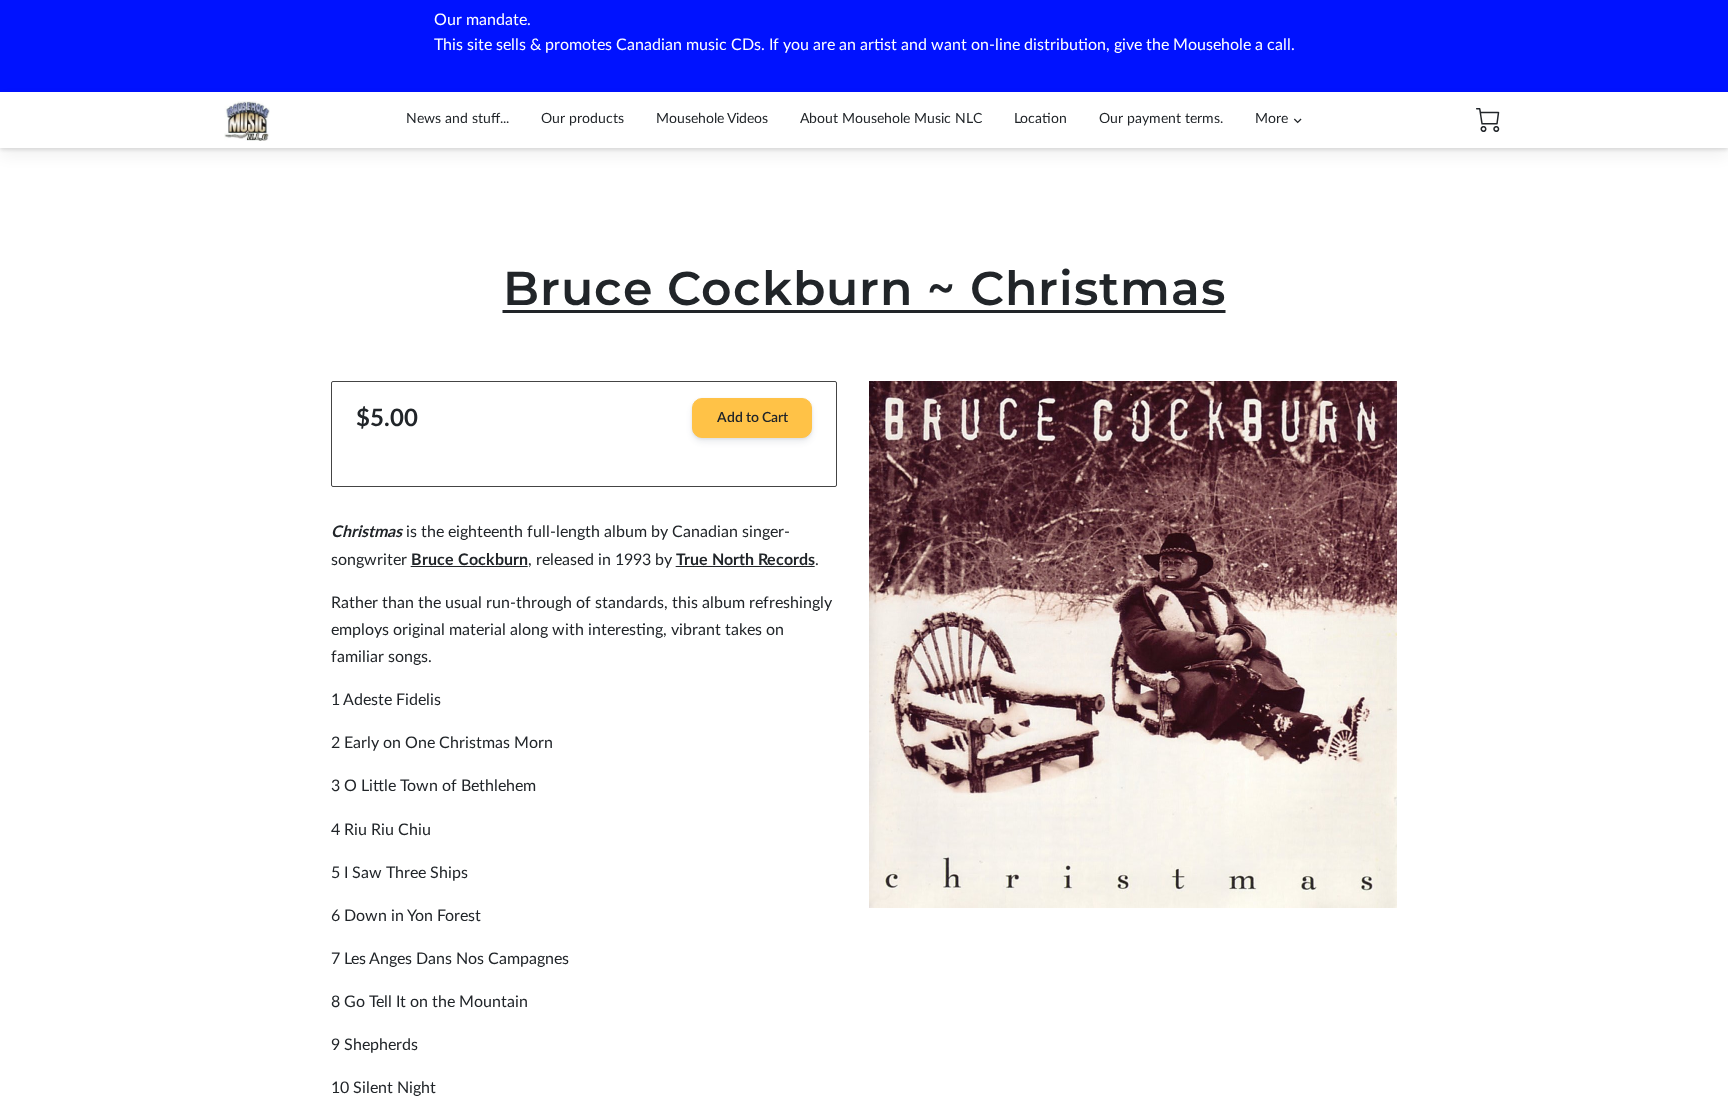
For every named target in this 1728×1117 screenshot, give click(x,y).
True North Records (745, 560)
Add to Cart (752, 418)
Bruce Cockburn (469, 560)
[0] (1488, 120)
